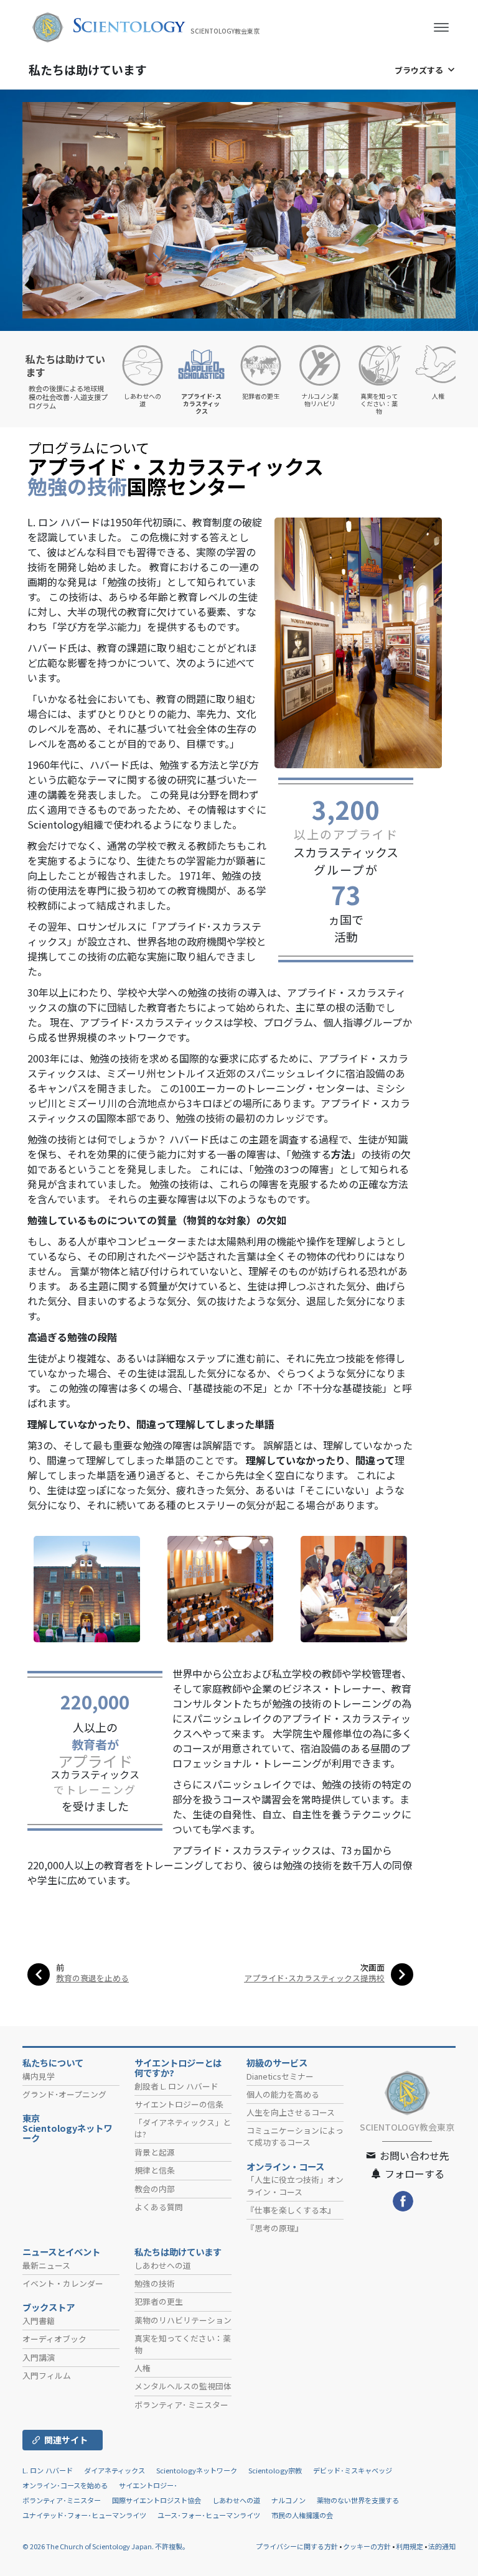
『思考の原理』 (275, 2228)
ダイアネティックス (115, 2470)
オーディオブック (54, 2339)
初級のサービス (277, 2063)
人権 (143, 2368)
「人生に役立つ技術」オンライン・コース (295, 2185)
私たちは (88, 69)
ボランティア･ (181, 2405)
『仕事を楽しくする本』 (291, 2210)
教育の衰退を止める (92, 1978)
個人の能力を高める (283, 2094)
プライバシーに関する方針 (297, 2546)
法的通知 (442, 2546)
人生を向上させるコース (291, 2112)
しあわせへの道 (163, 2265)
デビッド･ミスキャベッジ (353, 2470)
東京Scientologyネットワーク (67, 2128)
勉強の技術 (155, 2283)
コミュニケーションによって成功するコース (295, 2136)
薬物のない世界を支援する (358, 2500)
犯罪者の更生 (159, 2301)
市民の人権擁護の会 (302, 2515)
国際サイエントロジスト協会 (157, 2500)
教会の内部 (155, 2189)
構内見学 (39, 2076)
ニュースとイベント (61, 2252)
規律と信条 (155, 2170)
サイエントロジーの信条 (179, 2104)
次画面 (373, 1967)
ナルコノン (288, 2500)
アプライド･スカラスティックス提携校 (314, 1978)
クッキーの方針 (367, 2546)
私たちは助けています (178, 2252)
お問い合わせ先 (413, 2155)
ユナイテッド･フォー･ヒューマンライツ (84, 2515)
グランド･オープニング (64, 2094)
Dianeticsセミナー (280, 2076)
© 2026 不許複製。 (106, 2546)
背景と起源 (155, 2152)
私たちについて (53, 2063)
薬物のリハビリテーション (183, 2320)
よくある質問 (159, 2207)
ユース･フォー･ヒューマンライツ (209, 2515)
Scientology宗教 (275, 2470)
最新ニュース (46, 2265)
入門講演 (39, 2357)
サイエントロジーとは (178, 2068)
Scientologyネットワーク (197, 2470)
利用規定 (410, 2546)
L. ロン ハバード (48, 2470)
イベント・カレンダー (63, 2283)
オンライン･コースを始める (65, 2485)
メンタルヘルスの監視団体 (183, 2386)
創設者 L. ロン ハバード (176, 2086)
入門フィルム (47, 2375)
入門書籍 (39, 2321)
